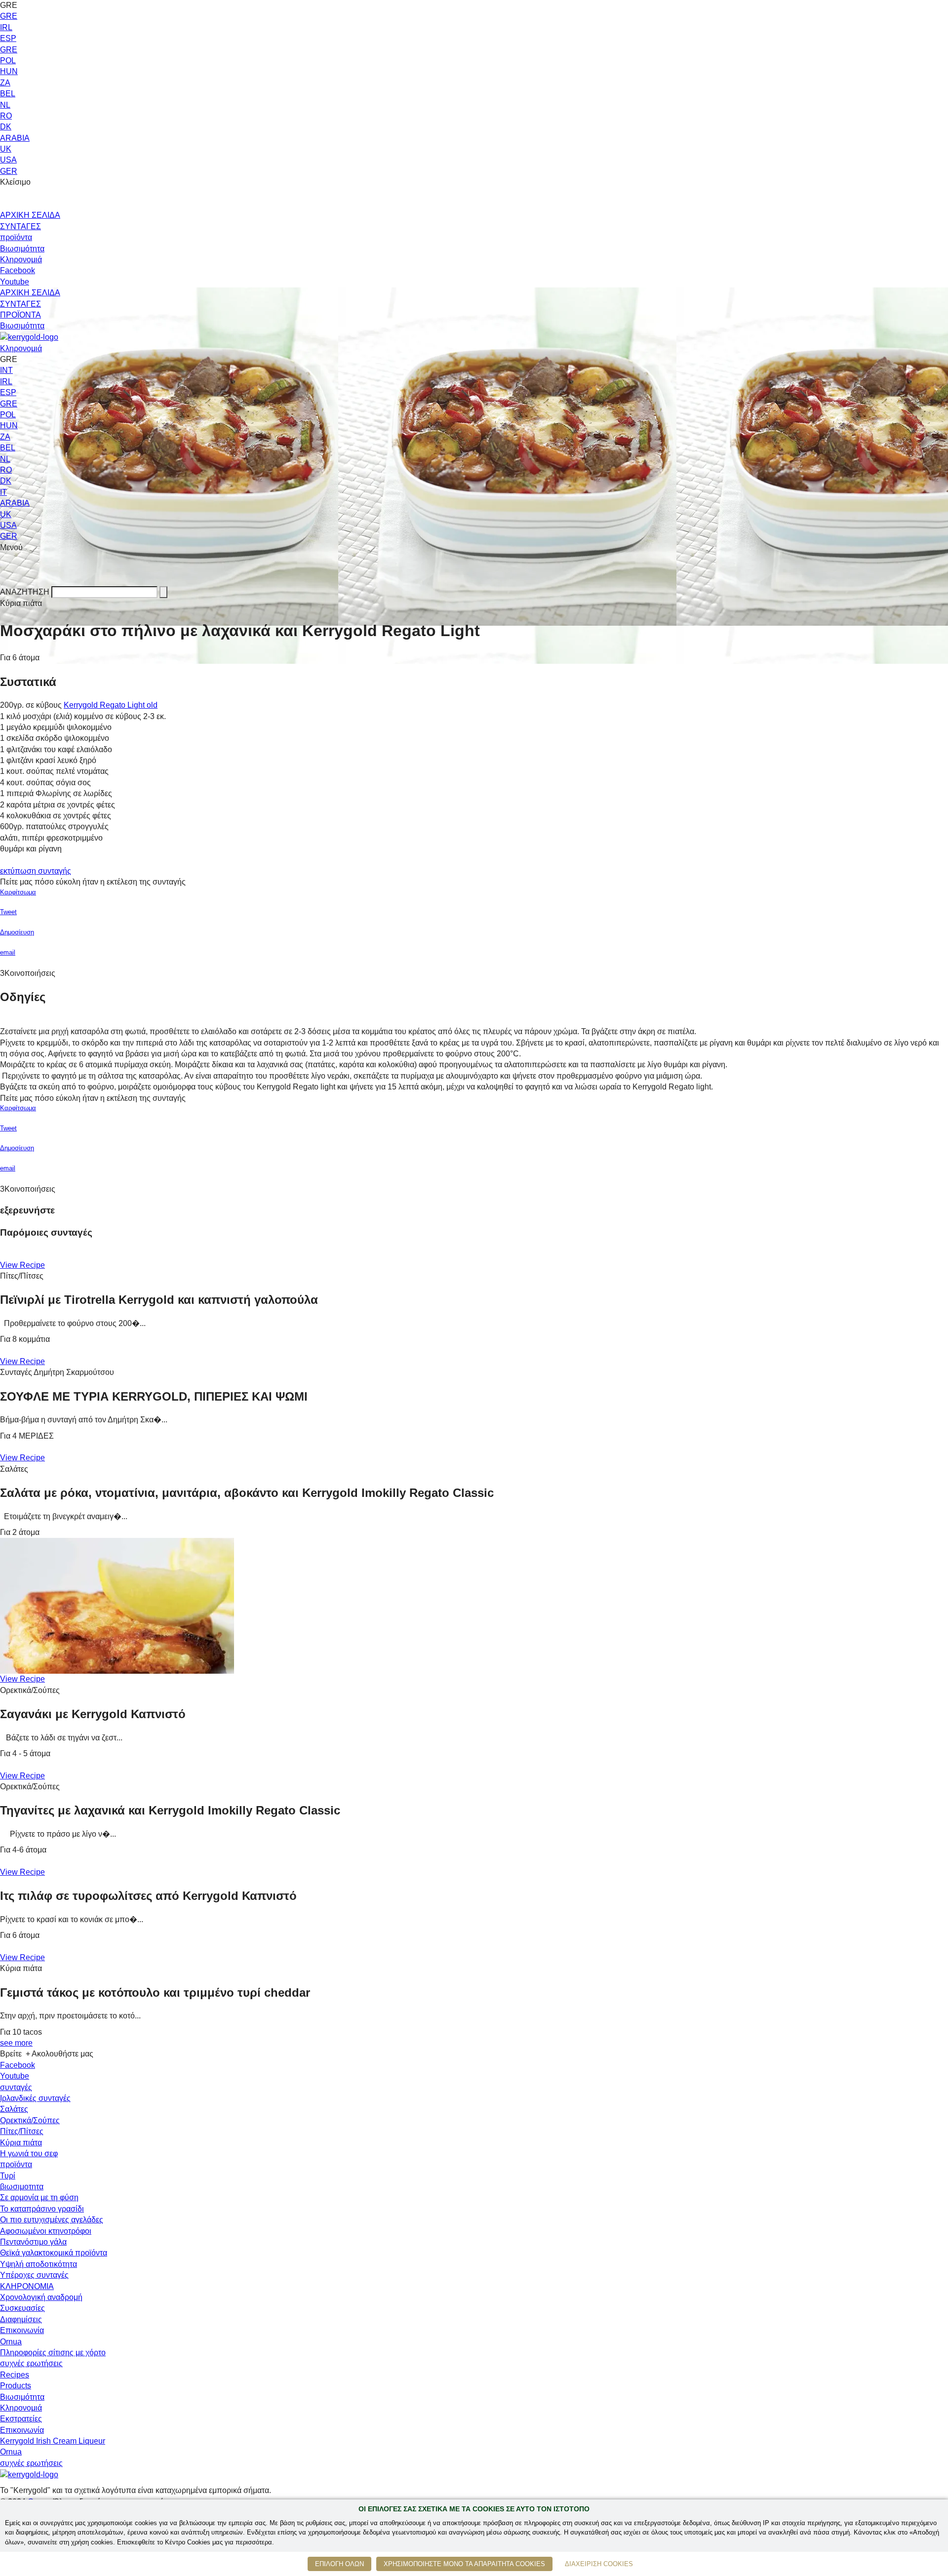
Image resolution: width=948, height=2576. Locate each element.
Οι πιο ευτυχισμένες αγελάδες (52, 2220)
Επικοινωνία (22, 2330)
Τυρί (8, 2176)
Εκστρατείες (21, 2419)
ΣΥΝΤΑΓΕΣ (20, 226)
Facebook (18, 270)
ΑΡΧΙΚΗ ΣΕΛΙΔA (30, 293)
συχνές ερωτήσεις (31, 2363)
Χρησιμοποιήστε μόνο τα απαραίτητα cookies (464, 2564)
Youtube (15, 282)
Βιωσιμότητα (22, 249)
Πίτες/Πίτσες (22, 2131)
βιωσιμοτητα (22, 2187)
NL (5, 105)
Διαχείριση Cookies (599, 2564)
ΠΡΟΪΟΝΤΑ (20, 315)
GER (9, 171)
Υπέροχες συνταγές (34, 2275)
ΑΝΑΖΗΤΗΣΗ (25, 592)
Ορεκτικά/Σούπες (30, 2120)
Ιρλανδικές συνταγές (35, 2098)
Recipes (15, 2375)
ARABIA (15, 138)
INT (6, 370)
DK (6, 127)
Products (16, 2386)
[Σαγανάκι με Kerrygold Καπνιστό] (117, 1605)
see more (16, 2043)
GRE (9, 16)
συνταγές (16, 2087)
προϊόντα (16, 237)
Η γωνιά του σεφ (29, 2153)
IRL (6, 27)
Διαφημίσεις (21, 2319)
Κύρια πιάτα (21, 2143)
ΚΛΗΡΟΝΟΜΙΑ (27, 2286)
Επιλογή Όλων (339, 2564)
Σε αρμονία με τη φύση (39, 2197)
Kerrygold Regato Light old (111, 705)
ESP (8, 38)
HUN (9, 71)
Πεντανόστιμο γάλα (33, 2242)
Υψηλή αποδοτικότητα (39, 2264)
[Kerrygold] (29, 337)
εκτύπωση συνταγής (36, 871)
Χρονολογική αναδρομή (41, 2297)
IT (3, 492)
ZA (5, 83)
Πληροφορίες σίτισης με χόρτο (53, 2353)
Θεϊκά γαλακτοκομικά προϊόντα (54, 2253)
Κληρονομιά (21, 260)
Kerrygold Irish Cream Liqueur (53, 2441)
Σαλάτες (14, 2109)
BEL (8, 94)
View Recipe (22, 1265)
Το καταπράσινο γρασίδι (42, 2209)
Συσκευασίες (22, 2308)
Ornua (11, 2342)
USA (8, 160)
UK (6, 149)
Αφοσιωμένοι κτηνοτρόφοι (46, 2231)
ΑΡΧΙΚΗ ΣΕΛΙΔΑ (30, 215)
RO (6, 116)
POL (8, 60)
